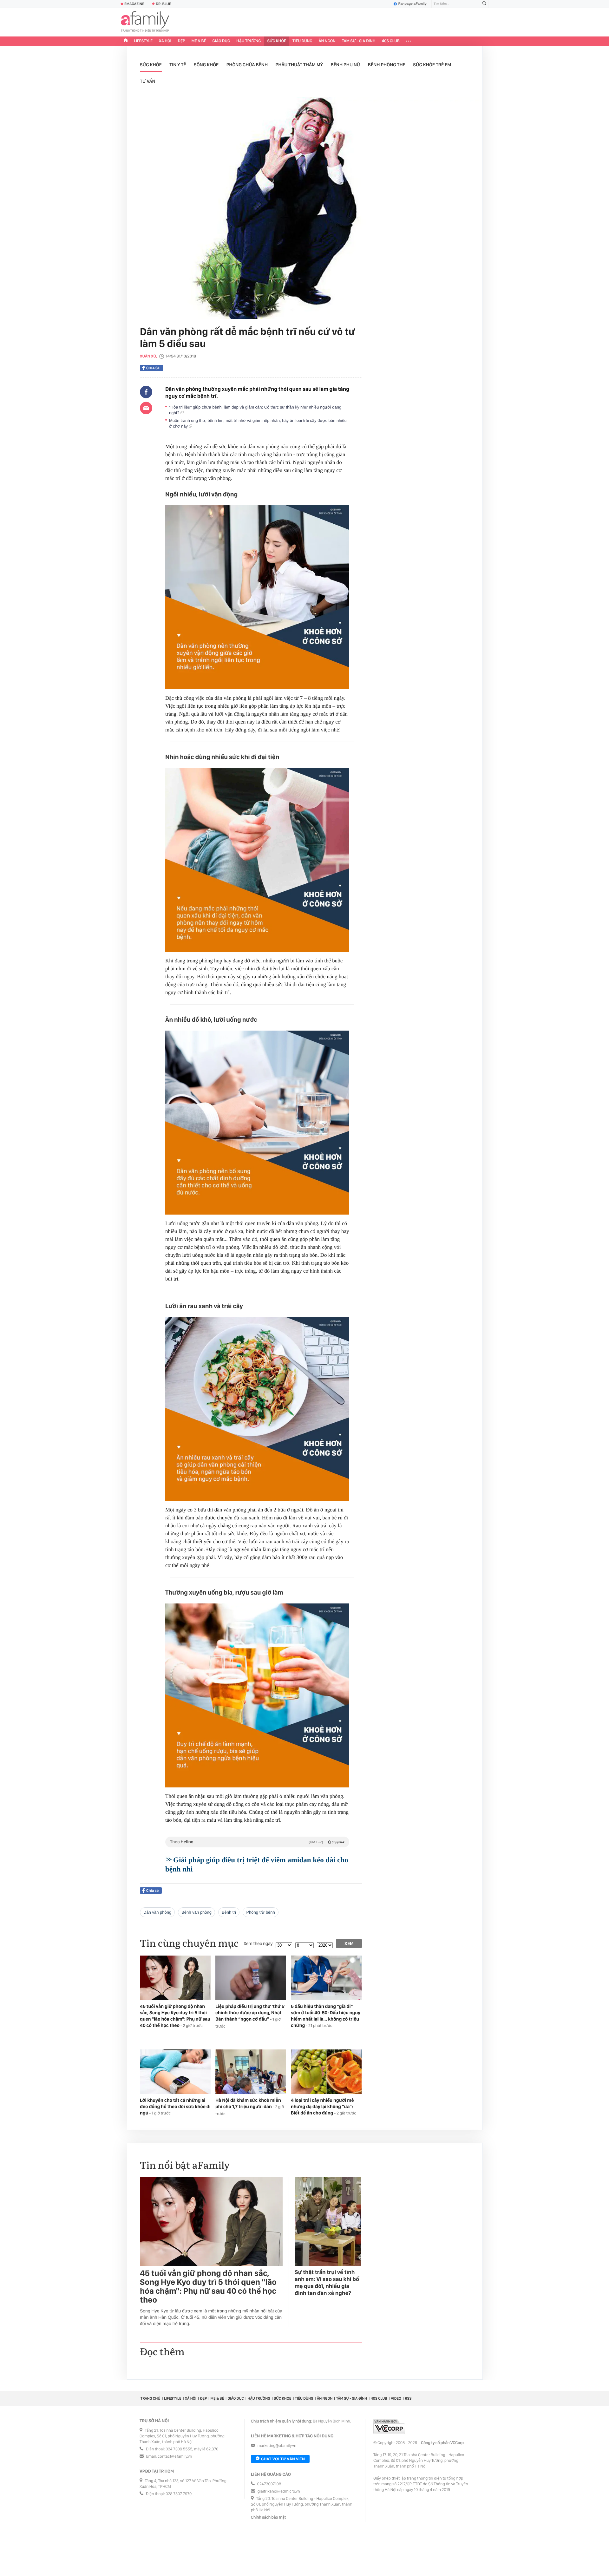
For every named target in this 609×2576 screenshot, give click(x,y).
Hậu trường (249, 41)
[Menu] (408, 41)
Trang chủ (150, 2398)
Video (396, 2398)
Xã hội (165, 41)
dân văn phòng (157, 1912)
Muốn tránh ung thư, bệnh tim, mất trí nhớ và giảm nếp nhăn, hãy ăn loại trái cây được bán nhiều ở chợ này (258, 423)
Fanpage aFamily (413, 4)
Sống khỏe (206, 65)
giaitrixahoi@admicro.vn (279, 2491)
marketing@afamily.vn (277, 2446)
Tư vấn (148, 81)
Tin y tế (178, 65)
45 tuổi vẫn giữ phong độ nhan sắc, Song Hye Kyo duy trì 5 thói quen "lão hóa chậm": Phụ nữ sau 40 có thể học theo (208, 2287)
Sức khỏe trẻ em (432, 65)
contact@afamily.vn (175, 2457)
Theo (257, 1842)
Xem (349, 1943)
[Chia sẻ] (146, 392)
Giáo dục (221, 41)
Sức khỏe (277, 41)
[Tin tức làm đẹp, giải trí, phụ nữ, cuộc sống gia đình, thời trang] (145, 22)
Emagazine (134, 4)
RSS (408, 2398)
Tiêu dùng (302, 41)
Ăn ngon (327, 41)
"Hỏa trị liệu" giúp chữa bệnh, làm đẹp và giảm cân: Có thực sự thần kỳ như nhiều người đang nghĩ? (255, 410)
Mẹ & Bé (199, 41)
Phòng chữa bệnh (247, 65)
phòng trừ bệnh (260, 1912)
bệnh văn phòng (196, 1912)
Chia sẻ (153, 368)
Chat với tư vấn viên (283, 2459)
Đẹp (181, 41)
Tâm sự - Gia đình (359, 41)
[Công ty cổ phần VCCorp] (389, 2426)
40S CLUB (391, 41)
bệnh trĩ (229, 1912)
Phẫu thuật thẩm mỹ (299, 65)
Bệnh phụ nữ (346, 65)
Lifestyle (143, 41)
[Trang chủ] (126, 41)
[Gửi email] (146, 408)
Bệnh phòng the (387, 65)
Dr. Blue (163, 4)
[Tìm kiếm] (484, 4)
